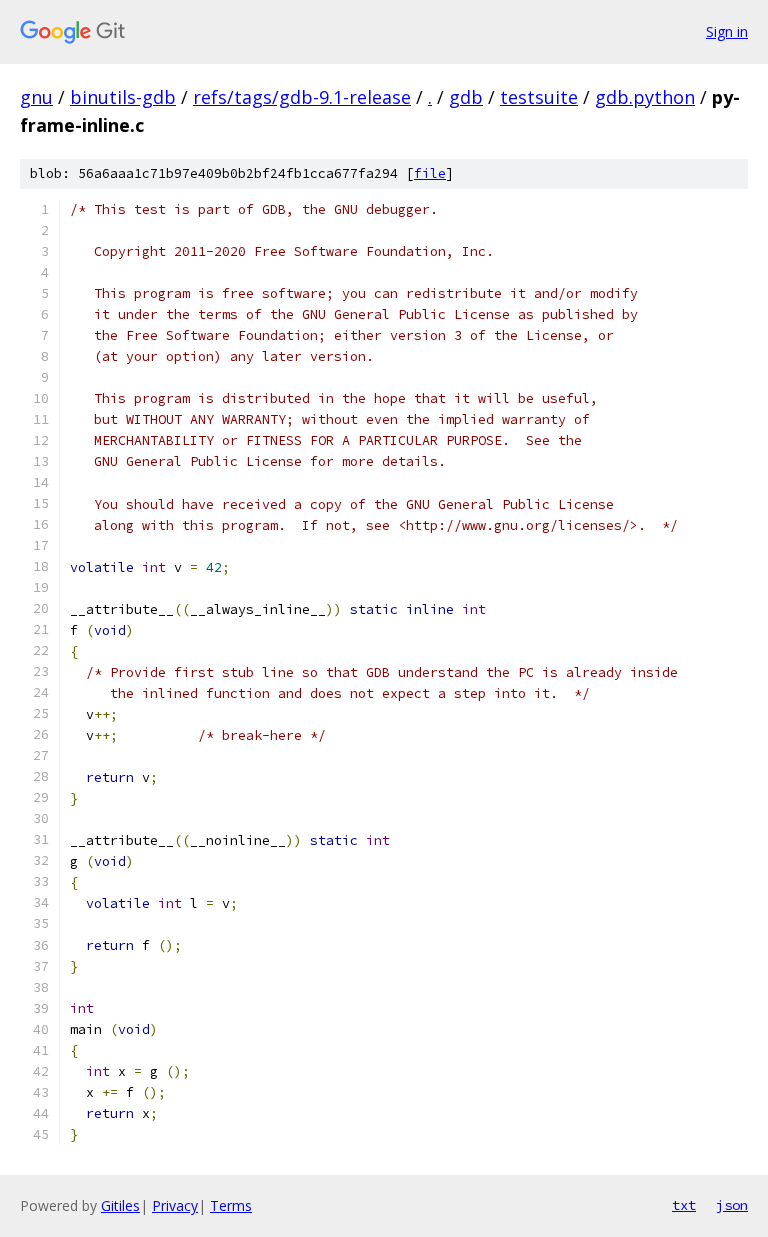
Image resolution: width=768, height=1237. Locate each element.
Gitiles (120, 1205)
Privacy (175, 1205)
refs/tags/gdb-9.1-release (302, 97)
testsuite (539, 97)
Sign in (727, 31)
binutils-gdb (123, 97)
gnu (36, 97)
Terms (231, 1205)
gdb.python (645, 97)
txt (684, 1205)
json (732, 1205)
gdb (466, 97)
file (430, 173)
